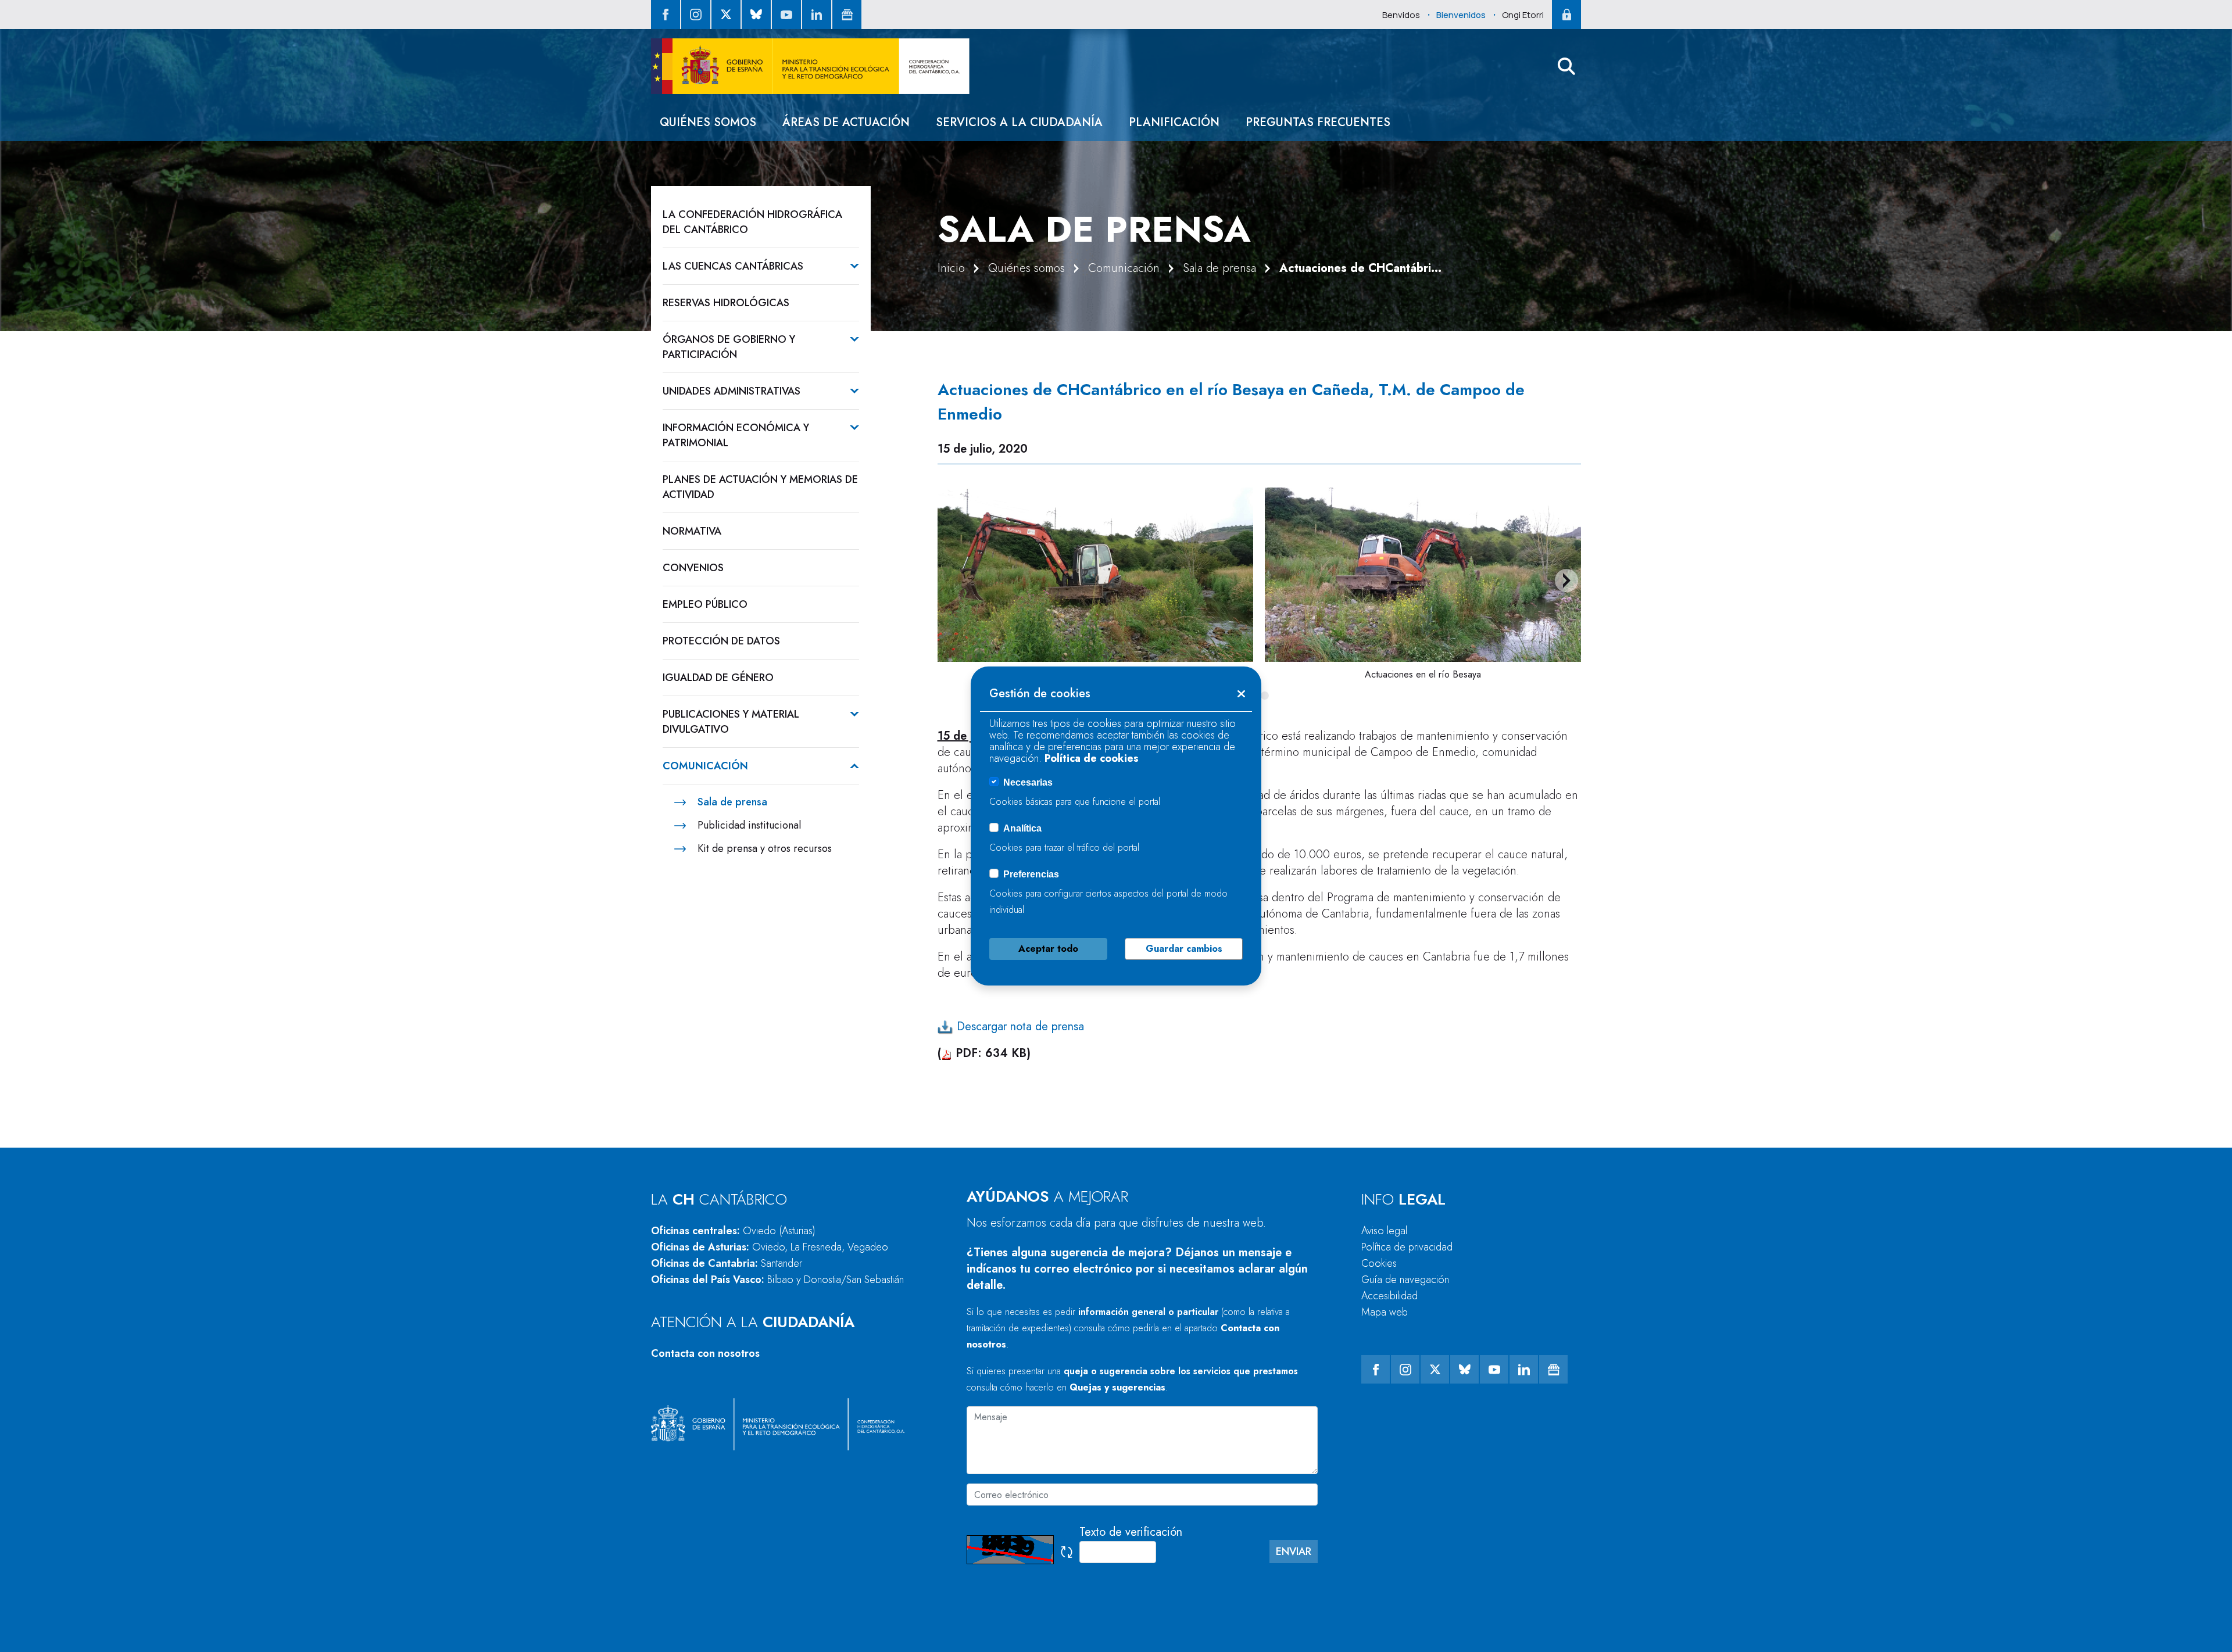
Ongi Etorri (1523, 15)
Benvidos (1401, 15)
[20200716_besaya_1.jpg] (1096, 575)
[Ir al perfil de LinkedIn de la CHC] (817, 15)
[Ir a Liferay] (810, 66)
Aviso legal (1384, 1231)
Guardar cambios (1184, 949)
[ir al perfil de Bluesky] (756, 15)
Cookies (1379, 1263)
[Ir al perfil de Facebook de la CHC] (666, 15)
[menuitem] (708, 122)
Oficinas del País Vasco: (777, 1280)
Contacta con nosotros (705, 1353)
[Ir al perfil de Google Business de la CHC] (847, 15)
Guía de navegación (1405, 1280)
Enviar (1294, 1551)
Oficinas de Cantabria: (727, 1263)
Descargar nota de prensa (1019, 1026)
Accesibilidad (1389, 1296)
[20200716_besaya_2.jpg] (1423, 575)
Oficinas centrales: (733, 1231)
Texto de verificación (1131, 1532)
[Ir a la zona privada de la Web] (1566, 15)
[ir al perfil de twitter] (726, 15)
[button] (1566, 66)
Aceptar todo (1048, 949)
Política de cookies (1092, 758)
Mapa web (1385, 1312)
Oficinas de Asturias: (770, 1247)
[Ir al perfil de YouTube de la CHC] (786, 15)
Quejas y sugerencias (1117, 1387)
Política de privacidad (1407, 1247)
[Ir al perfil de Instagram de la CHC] (696, 15)
